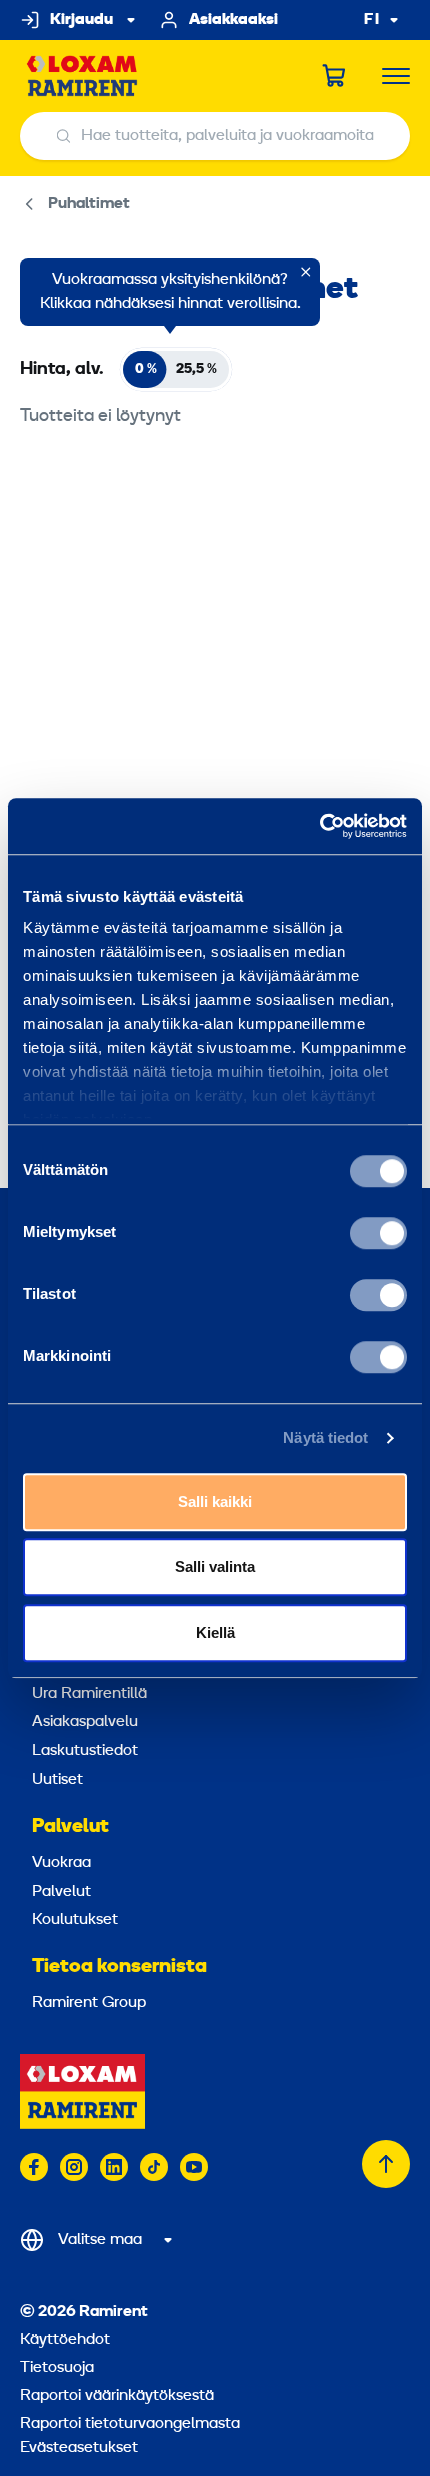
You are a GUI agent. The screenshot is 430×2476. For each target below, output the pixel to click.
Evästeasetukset (79, 2448)
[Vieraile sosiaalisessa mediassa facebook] (34, 2167)
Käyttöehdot (65, 2340)
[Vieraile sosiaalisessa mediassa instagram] (74, 2167)
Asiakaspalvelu (85, 1722)
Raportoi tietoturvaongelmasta (130, 2424)
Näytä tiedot (325, 1437)
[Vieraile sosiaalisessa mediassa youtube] (194, 2167)
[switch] (378, 1233)
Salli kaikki (215, 1501)
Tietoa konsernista (119, 1967)
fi (372, 20)
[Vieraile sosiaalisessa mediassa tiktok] (154, 2167)
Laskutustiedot (85, 1751)
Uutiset (57, 1780)
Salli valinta (215, 1566)
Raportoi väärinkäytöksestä (117, 2396)
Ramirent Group (89, 2003)
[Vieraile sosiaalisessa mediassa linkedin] (114, 2167)
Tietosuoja (57, 2368)
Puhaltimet (89, 204)
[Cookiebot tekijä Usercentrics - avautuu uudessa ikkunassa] (319, 826)
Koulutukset (75, 1920)
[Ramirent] (82, 76)
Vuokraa (61, 1863)
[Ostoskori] (335, 76)
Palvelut (70, 1827)
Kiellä (215, 1632)
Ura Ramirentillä (89, 1694)
